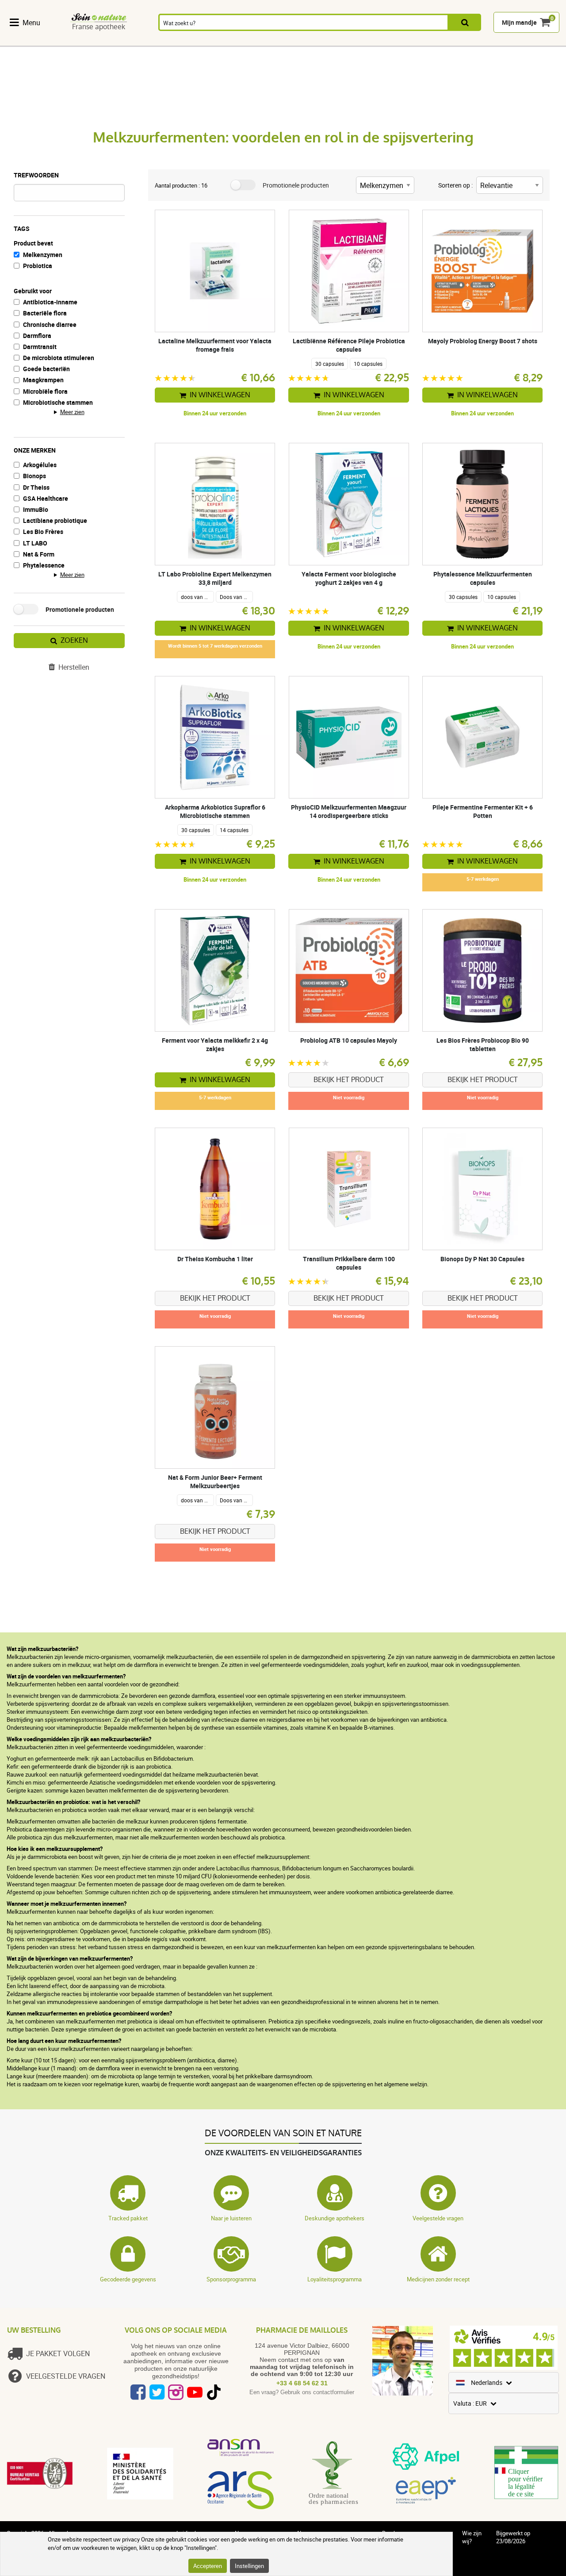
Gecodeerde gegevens (128, 2279)
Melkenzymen (43, 255)
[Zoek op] (465, 23)
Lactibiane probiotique (55, 520)
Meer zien (72, 412)
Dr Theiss (36, 487)
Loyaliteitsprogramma (335, 2279)
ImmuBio (36, 509)
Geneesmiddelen (268, 41)
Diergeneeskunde (526, 41)
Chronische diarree (50, 324)
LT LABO (35, 543)
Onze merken (35, 450)
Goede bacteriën (46, 369)
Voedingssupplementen (45, 41)
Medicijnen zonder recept (438, 2279)
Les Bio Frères (43, 532)
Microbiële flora (45, 391)
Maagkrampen (43, 380)
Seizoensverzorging (376, 41)
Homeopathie (163, 41)
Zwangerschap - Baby (471, 41)
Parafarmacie (320, 41)
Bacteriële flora (45, 313)
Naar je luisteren (231, 2218)
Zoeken (74, 640)
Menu (31, 23)
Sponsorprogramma (231, 2279)
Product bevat (33, 243)
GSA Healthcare (46, 498)
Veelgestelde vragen (438, 2218)
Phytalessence (44, 565)
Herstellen (74, 667)
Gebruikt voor (33, 291)
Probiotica (38, 266)
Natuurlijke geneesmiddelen (111, 41)
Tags (22, 228)
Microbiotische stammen (58, 402)
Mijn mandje (519, 23)
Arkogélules (40, 465)
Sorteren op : (455, 185)
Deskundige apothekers (335, 2218)
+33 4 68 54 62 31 (302, 2383)
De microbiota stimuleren (59, 358)
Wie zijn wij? (472, 2537)
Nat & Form (39, 554)
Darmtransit (40, 347)
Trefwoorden (36, 175)
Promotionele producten (80, 609)
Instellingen (249, 2566)
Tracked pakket (128, 2218)
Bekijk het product (349, 1080)
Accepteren (208, 2566)
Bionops (34, 476)
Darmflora (37, 336)
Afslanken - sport (427, 41)
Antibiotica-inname (50, 302)
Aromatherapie (213, 41)
